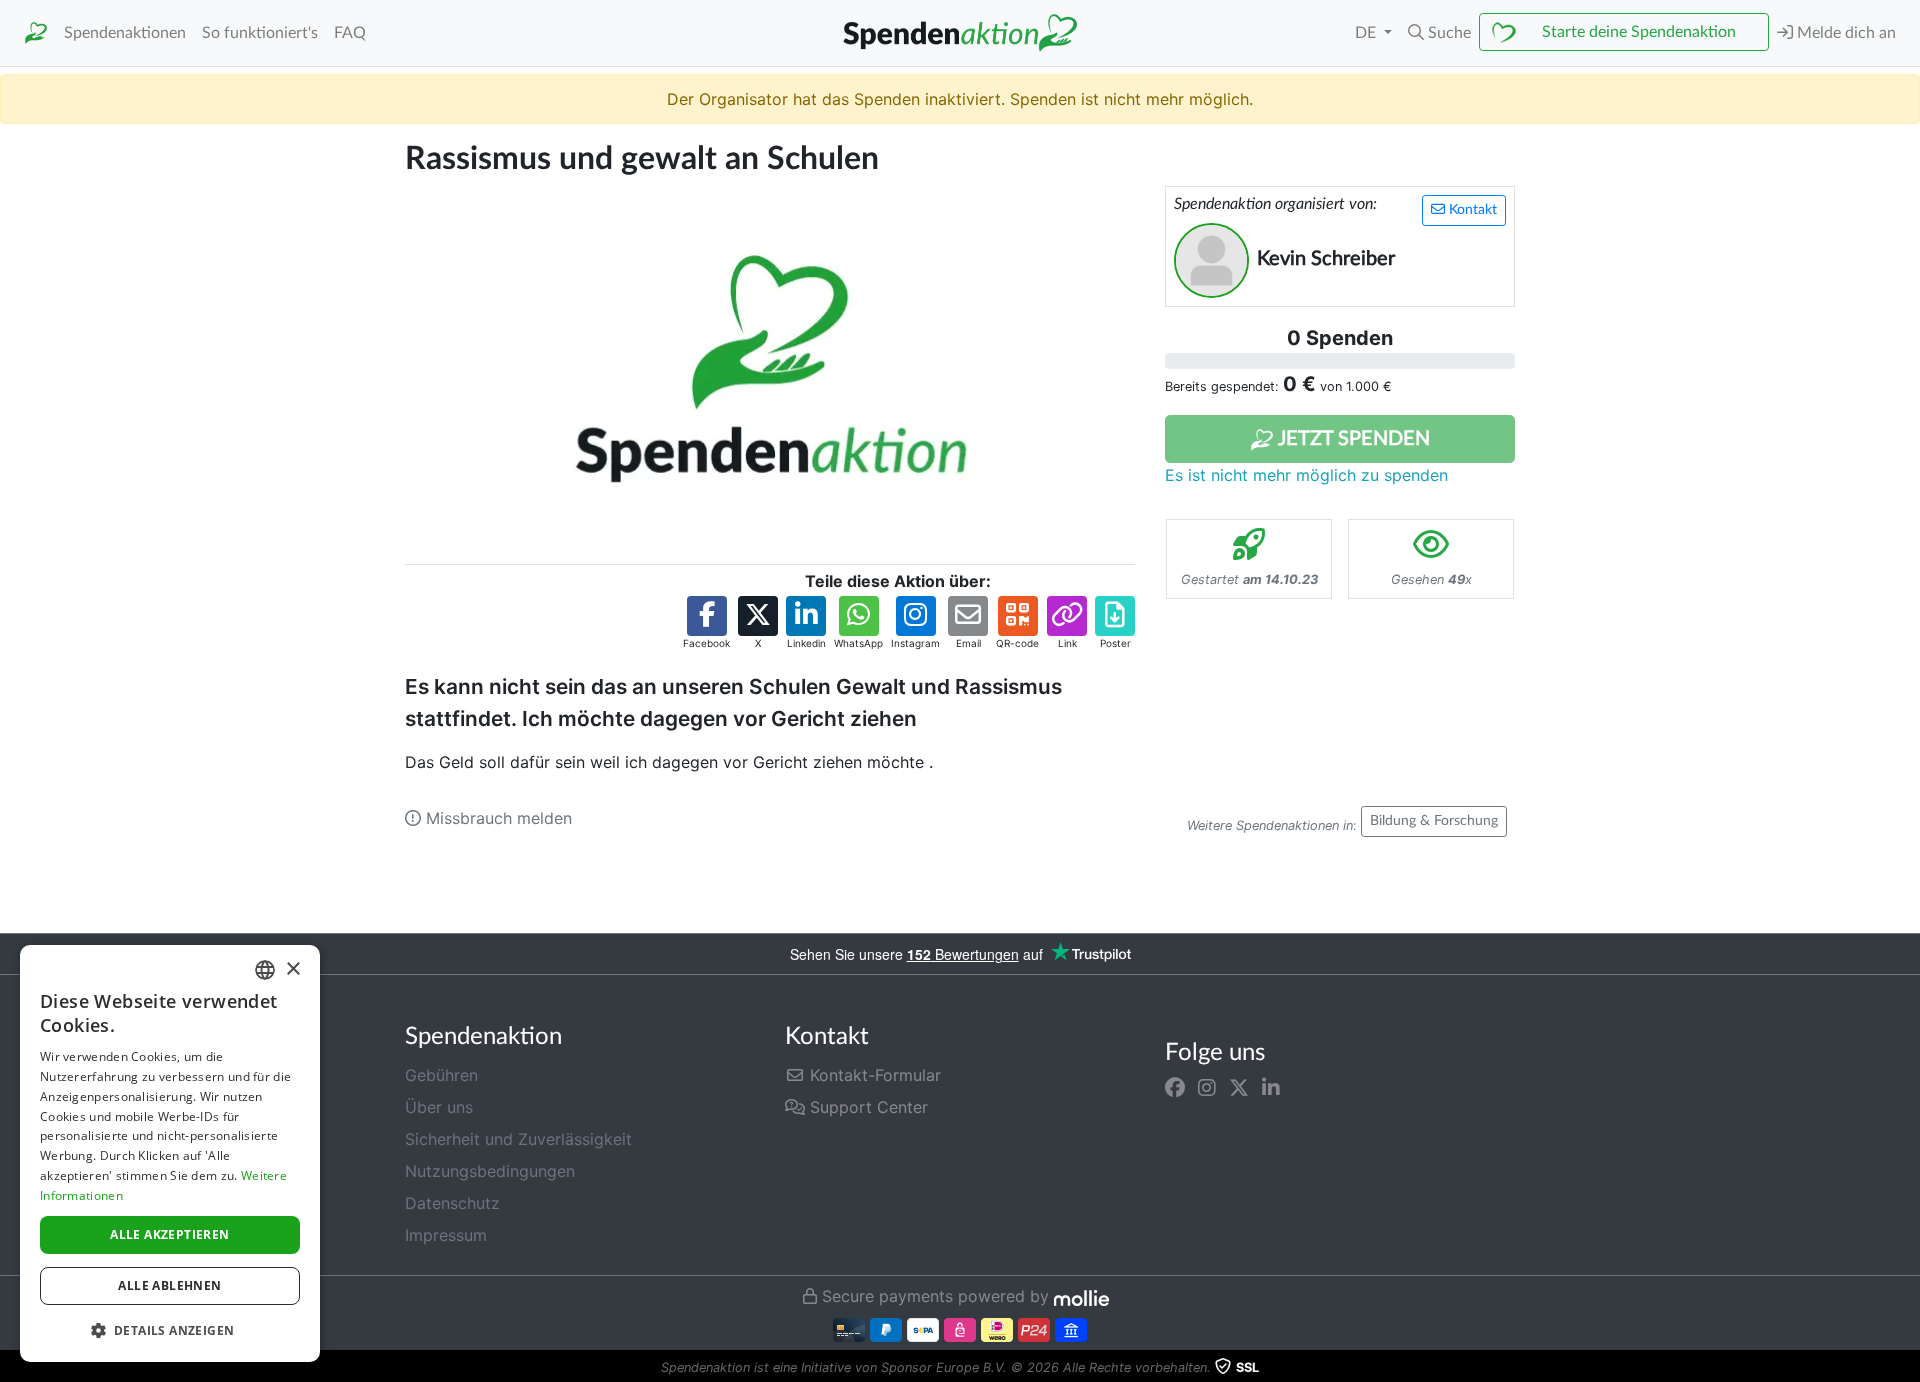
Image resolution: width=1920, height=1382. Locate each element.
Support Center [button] (866, 1107)
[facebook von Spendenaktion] (1175, 1087)
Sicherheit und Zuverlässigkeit (518, 1139)
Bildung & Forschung (1434, 821)
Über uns (439, 1107)
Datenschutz (452, 1203)
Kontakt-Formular (873, 1075)
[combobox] (265, 970)
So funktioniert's (260, 33)
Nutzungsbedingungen (490, 1171)
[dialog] (170, 1153)
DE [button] (1367, 33)
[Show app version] (1906, 1368)
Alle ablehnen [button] (169, 1285)
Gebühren (441, 1075)
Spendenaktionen (125, 33)
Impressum (446, 1235)
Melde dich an (1844, 33)
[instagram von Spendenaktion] (1207, 1087)
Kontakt (1471, 210)
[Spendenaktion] (36, 33)
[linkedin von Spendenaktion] (1271, 1087)
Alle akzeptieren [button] (169, 1234)
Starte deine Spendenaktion (1639, 32)
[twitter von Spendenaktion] (1239, 1087)
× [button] (292, 969)
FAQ (350, 33)
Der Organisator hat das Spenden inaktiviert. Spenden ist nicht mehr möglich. (960, 99)
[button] (1439, 33)
